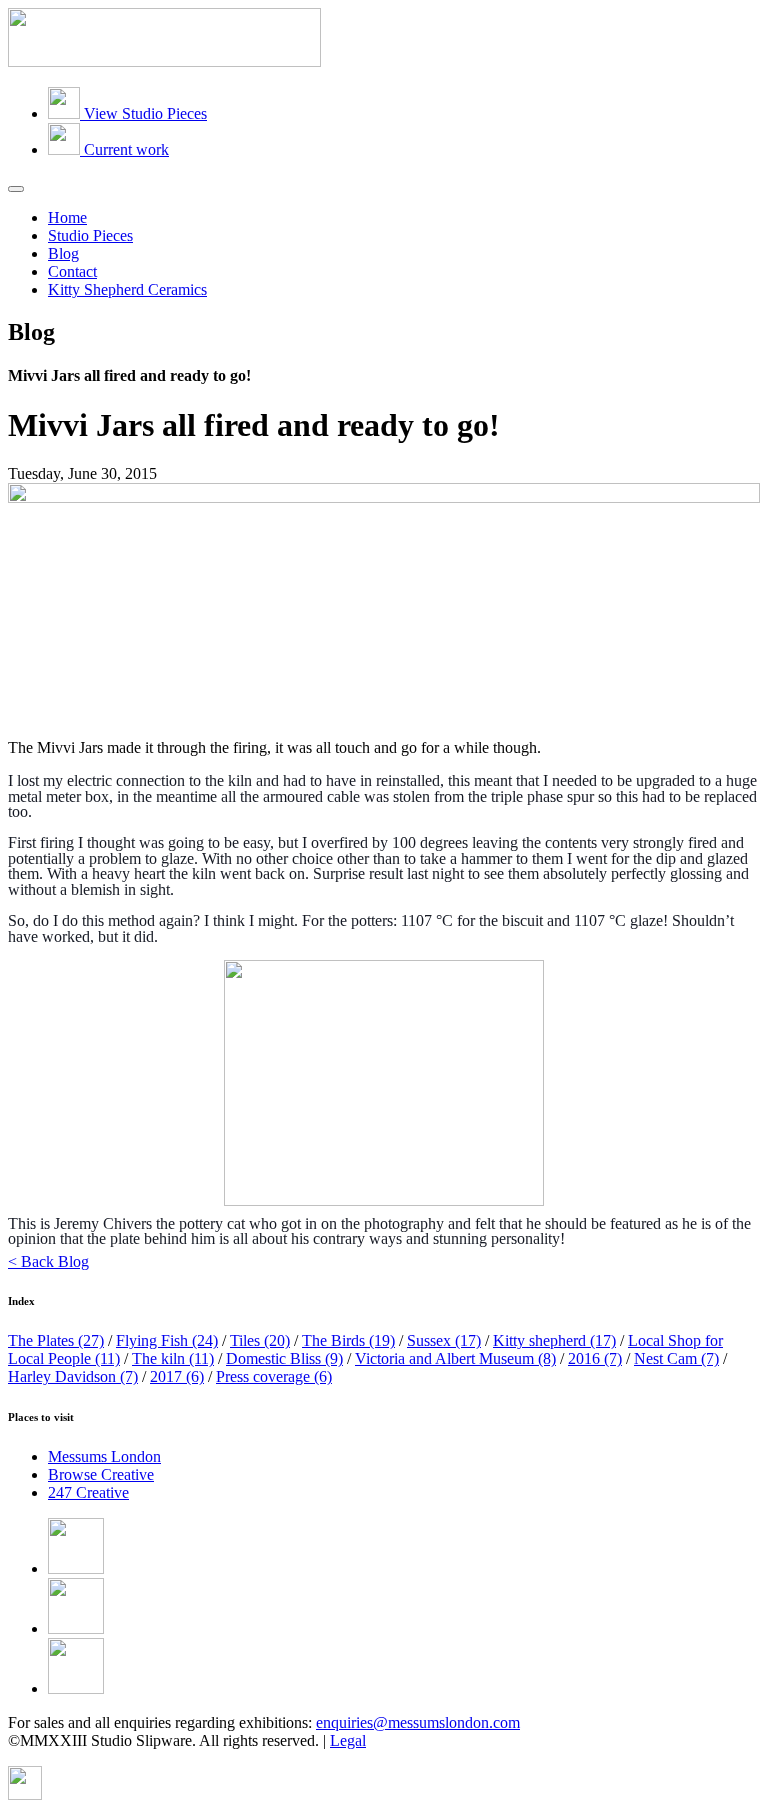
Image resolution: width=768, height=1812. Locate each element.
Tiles (260, 1340)
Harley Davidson (73, 1376)
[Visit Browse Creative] (25, 1794)
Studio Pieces (90, 235)
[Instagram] (76, 1688)
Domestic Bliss (284, 1358)
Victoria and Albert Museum (455, 1358)
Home (67, 217)
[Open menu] (16, 189)
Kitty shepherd (554, 1340)
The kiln (173, 1358)
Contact (72, 271)
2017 (177, 1376)
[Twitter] (76, 1628)
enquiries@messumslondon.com (418, 1722)
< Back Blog (48, 1261)
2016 (595, 1358)
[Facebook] (76, 1568)
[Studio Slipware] (164, 61)
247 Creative (88, 1492)
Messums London (104, 1456)
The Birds (348, 1340)
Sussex (444, 1340)
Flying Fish (167, 1340)
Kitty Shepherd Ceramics (127, 289)
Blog (63, 253)
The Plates (56, 1340)
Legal (348, 1740)
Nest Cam (676, 1358)
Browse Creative (101, 1474)
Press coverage (274, 1376)
